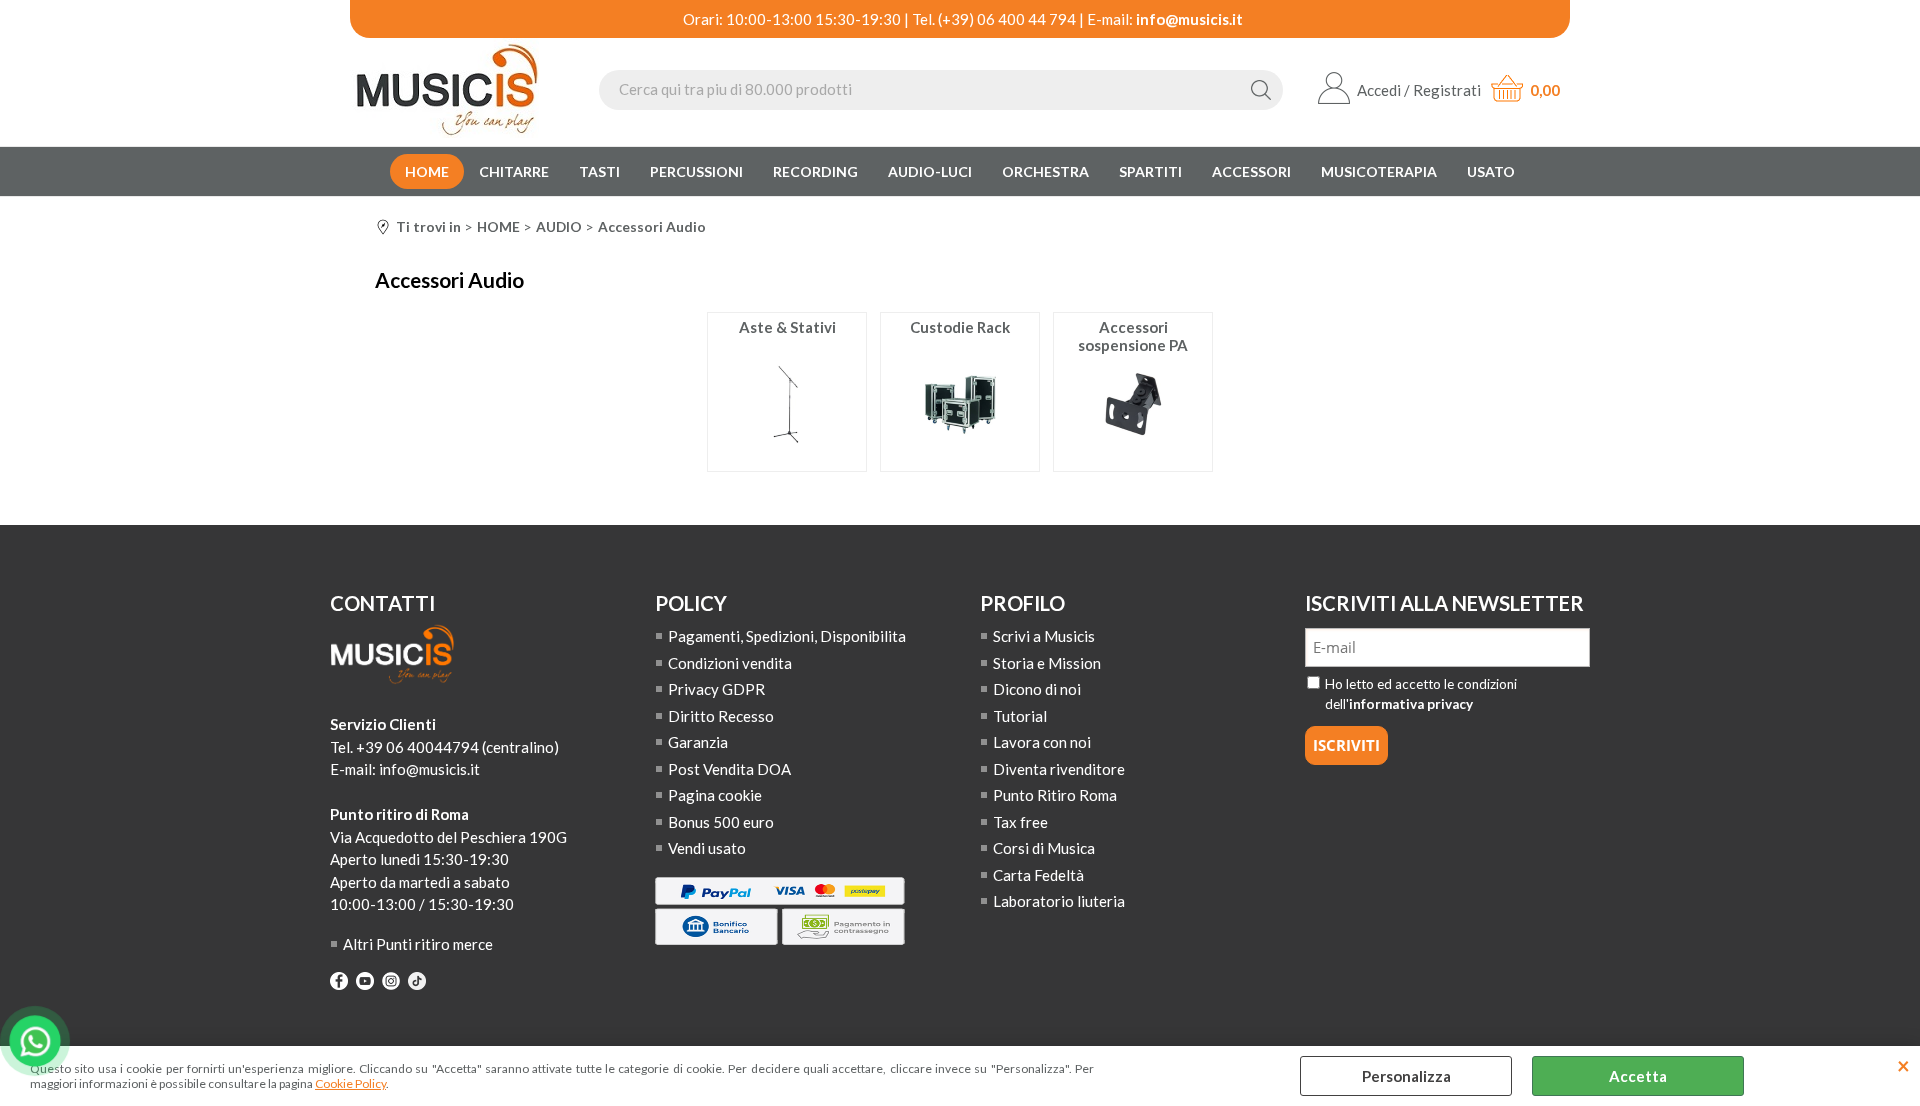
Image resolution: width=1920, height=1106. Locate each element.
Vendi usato (707, 848)
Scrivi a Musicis (1044, 636)
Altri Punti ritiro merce (418, 944)
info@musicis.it (1189, 19)
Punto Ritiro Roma (1055, 795)
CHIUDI (1903, 1066)
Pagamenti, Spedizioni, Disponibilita (787, 636)
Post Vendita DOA (729, 769)
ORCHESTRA (1045, 171)
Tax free (1020, 822)
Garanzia (698, 742)
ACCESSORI (1251, 171)
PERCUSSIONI (696, 171)
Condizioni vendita (730, 663)
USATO (1491, 171)
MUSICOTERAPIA (1379, 171)
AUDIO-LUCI (930, 171)
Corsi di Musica (1044, 848)
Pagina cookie (715, 795)
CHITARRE (514, 171)
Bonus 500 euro (721, 822)
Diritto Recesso (721, 716)
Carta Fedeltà (1038, 875)
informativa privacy (1411, 704)
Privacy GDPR (716, 689)
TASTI (599, 171)
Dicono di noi (1037, 689)
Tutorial (1020, 716)
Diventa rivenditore (1059, 769)
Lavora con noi (1042, 742)
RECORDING (815, 171)
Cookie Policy (350, 1083)
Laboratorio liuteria (1059, 901)
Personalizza (1406, 1076)
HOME (427, 171)
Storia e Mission (1047, 663)
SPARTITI (1150, 171)
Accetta (1638, 1076)
